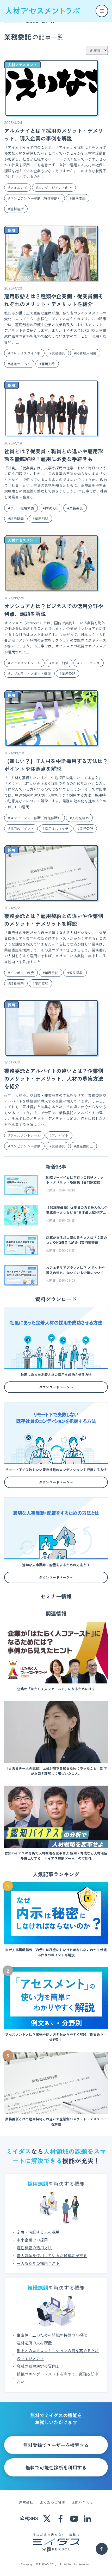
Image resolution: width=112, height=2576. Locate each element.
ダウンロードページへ (56, 1387)
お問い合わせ (82, 2502)
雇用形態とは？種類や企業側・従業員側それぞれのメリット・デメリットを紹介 (54, 300)
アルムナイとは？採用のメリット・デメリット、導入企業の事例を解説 (54, 135)
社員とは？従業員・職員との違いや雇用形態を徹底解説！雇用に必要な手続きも (54, 455)
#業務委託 (78, 198)
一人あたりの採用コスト (38, 2263)
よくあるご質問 (52, 2502)
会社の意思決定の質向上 (38, 2366)
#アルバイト (59, 1135)
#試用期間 (16, 519)
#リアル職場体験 (21, 508)
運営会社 (26, 2502)
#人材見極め (79, 818)
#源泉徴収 (75, 973)
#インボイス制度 (21, 973)
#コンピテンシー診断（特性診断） (35, 198)
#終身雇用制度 (85, 353)
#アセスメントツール (24, 663)
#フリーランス (89, 663)
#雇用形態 (47, 364)
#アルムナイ (18, 188)
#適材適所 (16, 209)
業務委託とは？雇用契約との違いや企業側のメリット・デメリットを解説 (54, 920)
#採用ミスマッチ (56, 828)
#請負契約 (16, 983)
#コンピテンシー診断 (24, 1146)
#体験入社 (51, 508)
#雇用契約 (40, 983)
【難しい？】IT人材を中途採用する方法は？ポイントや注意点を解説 (56, 765)
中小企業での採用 (32, 2240)
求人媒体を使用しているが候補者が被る (52, 2255)
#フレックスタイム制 (24, 353)
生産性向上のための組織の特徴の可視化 (52, 2335)
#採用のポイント (21, 828)
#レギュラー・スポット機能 (29, 674)
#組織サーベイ (19, 364)
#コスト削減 (59, 663)
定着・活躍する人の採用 (38, 2232)
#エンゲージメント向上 (54, 188)
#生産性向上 (83, 1146)
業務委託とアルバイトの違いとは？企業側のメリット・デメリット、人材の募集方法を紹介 (54, 1079)
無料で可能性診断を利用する (56, 2467)
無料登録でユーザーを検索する (56, 2445)
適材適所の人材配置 (34, 2343)
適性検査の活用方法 (34, 2248)
